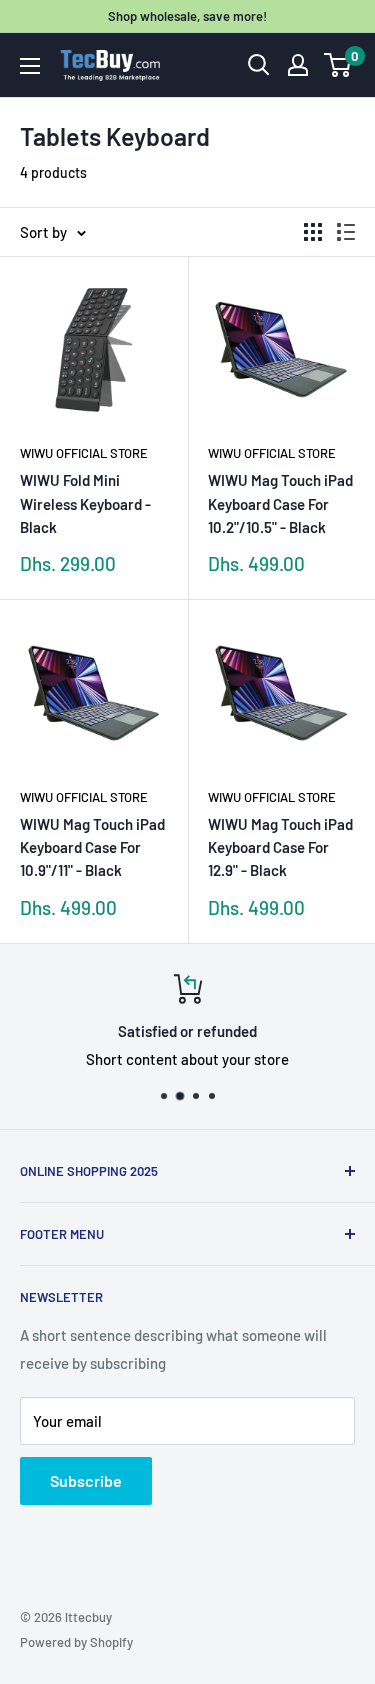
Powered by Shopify (76, 1642)
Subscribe (86, 1480)
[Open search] (259, 65)
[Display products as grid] (313, 232)
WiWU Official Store (84, 453)
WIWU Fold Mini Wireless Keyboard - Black (85, 503)
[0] (338, 65)
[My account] (298, 65)
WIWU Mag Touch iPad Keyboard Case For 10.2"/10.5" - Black (280, 503)
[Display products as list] (346, 232)
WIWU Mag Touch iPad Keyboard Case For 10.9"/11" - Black (92, 847)
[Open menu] (30, 66)
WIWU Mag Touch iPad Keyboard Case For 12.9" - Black (280, 847)
